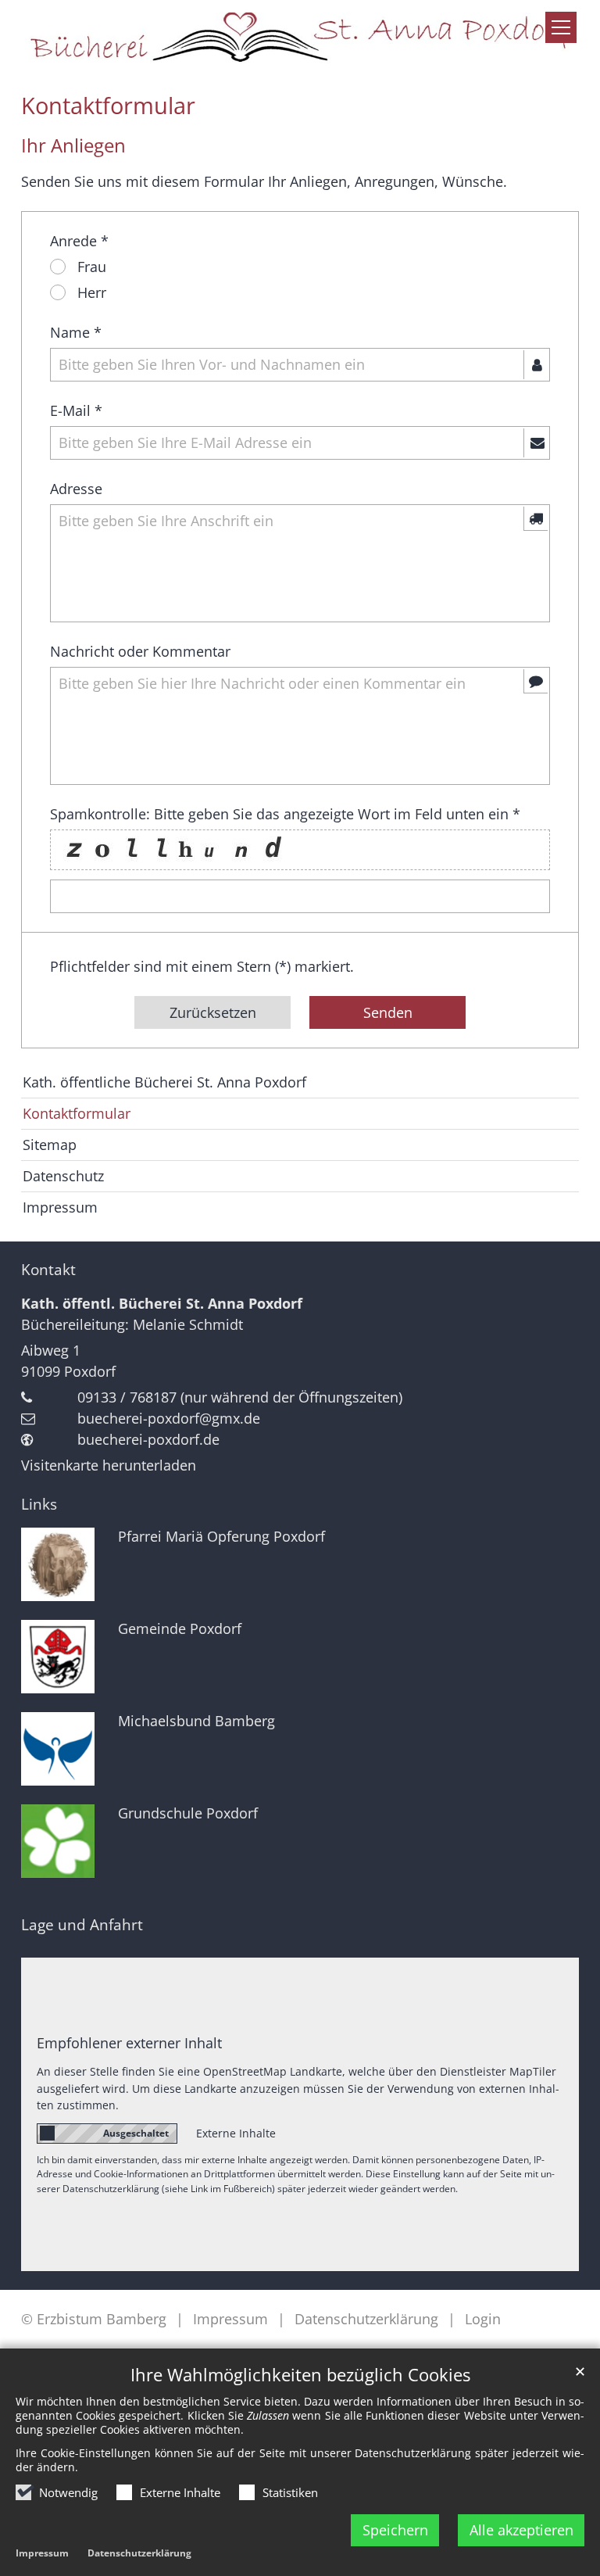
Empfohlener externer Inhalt (129, 2043)
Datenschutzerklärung (139, 2553)
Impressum (42, 2553)
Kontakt (48, 1270)
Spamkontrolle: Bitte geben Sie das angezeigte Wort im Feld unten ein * (285, 814)
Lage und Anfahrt (82, 1925)
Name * (76, 332)
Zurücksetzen (213, 1012)
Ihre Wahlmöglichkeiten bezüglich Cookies (300, 2375)
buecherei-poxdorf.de (148, 1439)
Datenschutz (63, 1176)
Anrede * (79, 241)
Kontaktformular (108, 106)
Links (39, 1504)
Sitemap (50, 1145)
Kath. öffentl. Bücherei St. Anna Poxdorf (162, 1303)
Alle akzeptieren (521, 2530)
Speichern (395, 2530)
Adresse (76, 489)
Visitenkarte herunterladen (109, 1465)
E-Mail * (76, 410)
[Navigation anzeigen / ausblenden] (561, 27)
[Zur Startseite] (300, 36)
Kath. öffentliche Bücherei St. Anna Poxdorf (164, 1082)
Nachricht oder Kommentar (140, 651)
